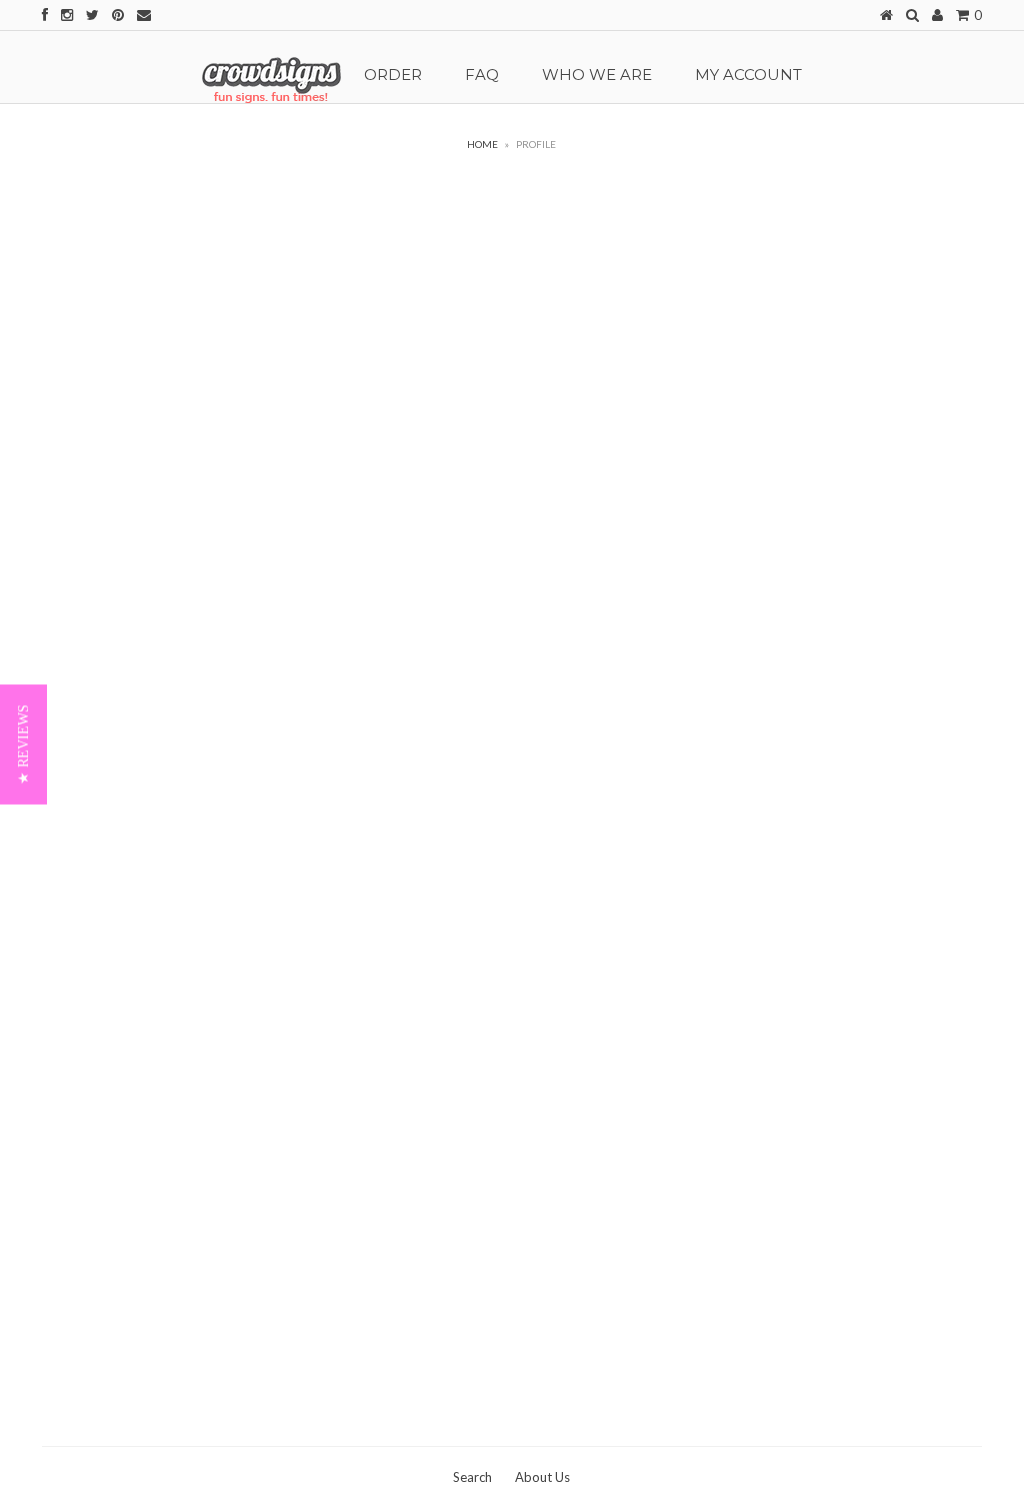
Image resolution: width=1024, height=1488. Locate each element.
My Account (748, 74)
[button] (23, 744)
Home (482, 144)
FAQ (482, 74)
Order (393, 74)
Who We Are (597, 74)
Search (472, 1477)
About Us (542, 1477)
